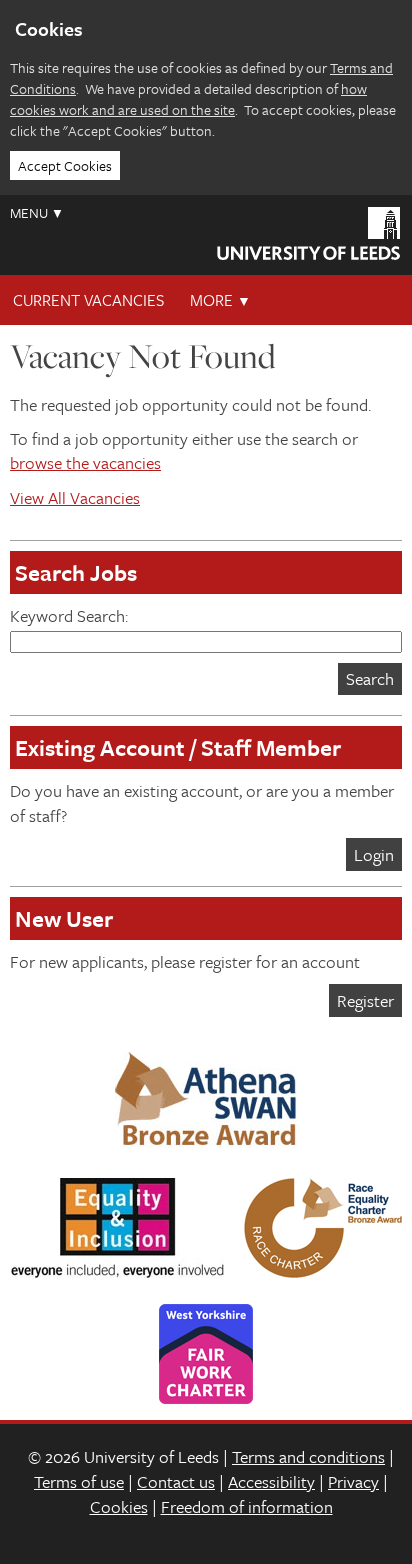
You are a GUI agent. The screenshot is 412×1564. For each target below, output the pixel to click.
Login (374, 854)
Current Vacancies (88, 300)
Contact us (176, 1481)
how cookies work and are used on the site (188, 99)
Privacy (353, 1481)
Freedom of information (247, 1506)
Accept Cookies (65, 165)
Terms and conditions (308, 1456)
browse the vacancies (85, 462)
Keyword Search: (69, 615)
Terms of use (79, 1481)
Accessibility (271, 1481)
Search (370, 678)
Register (365, 1000)
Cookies (119, 1506)
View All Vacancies (75, 497)
